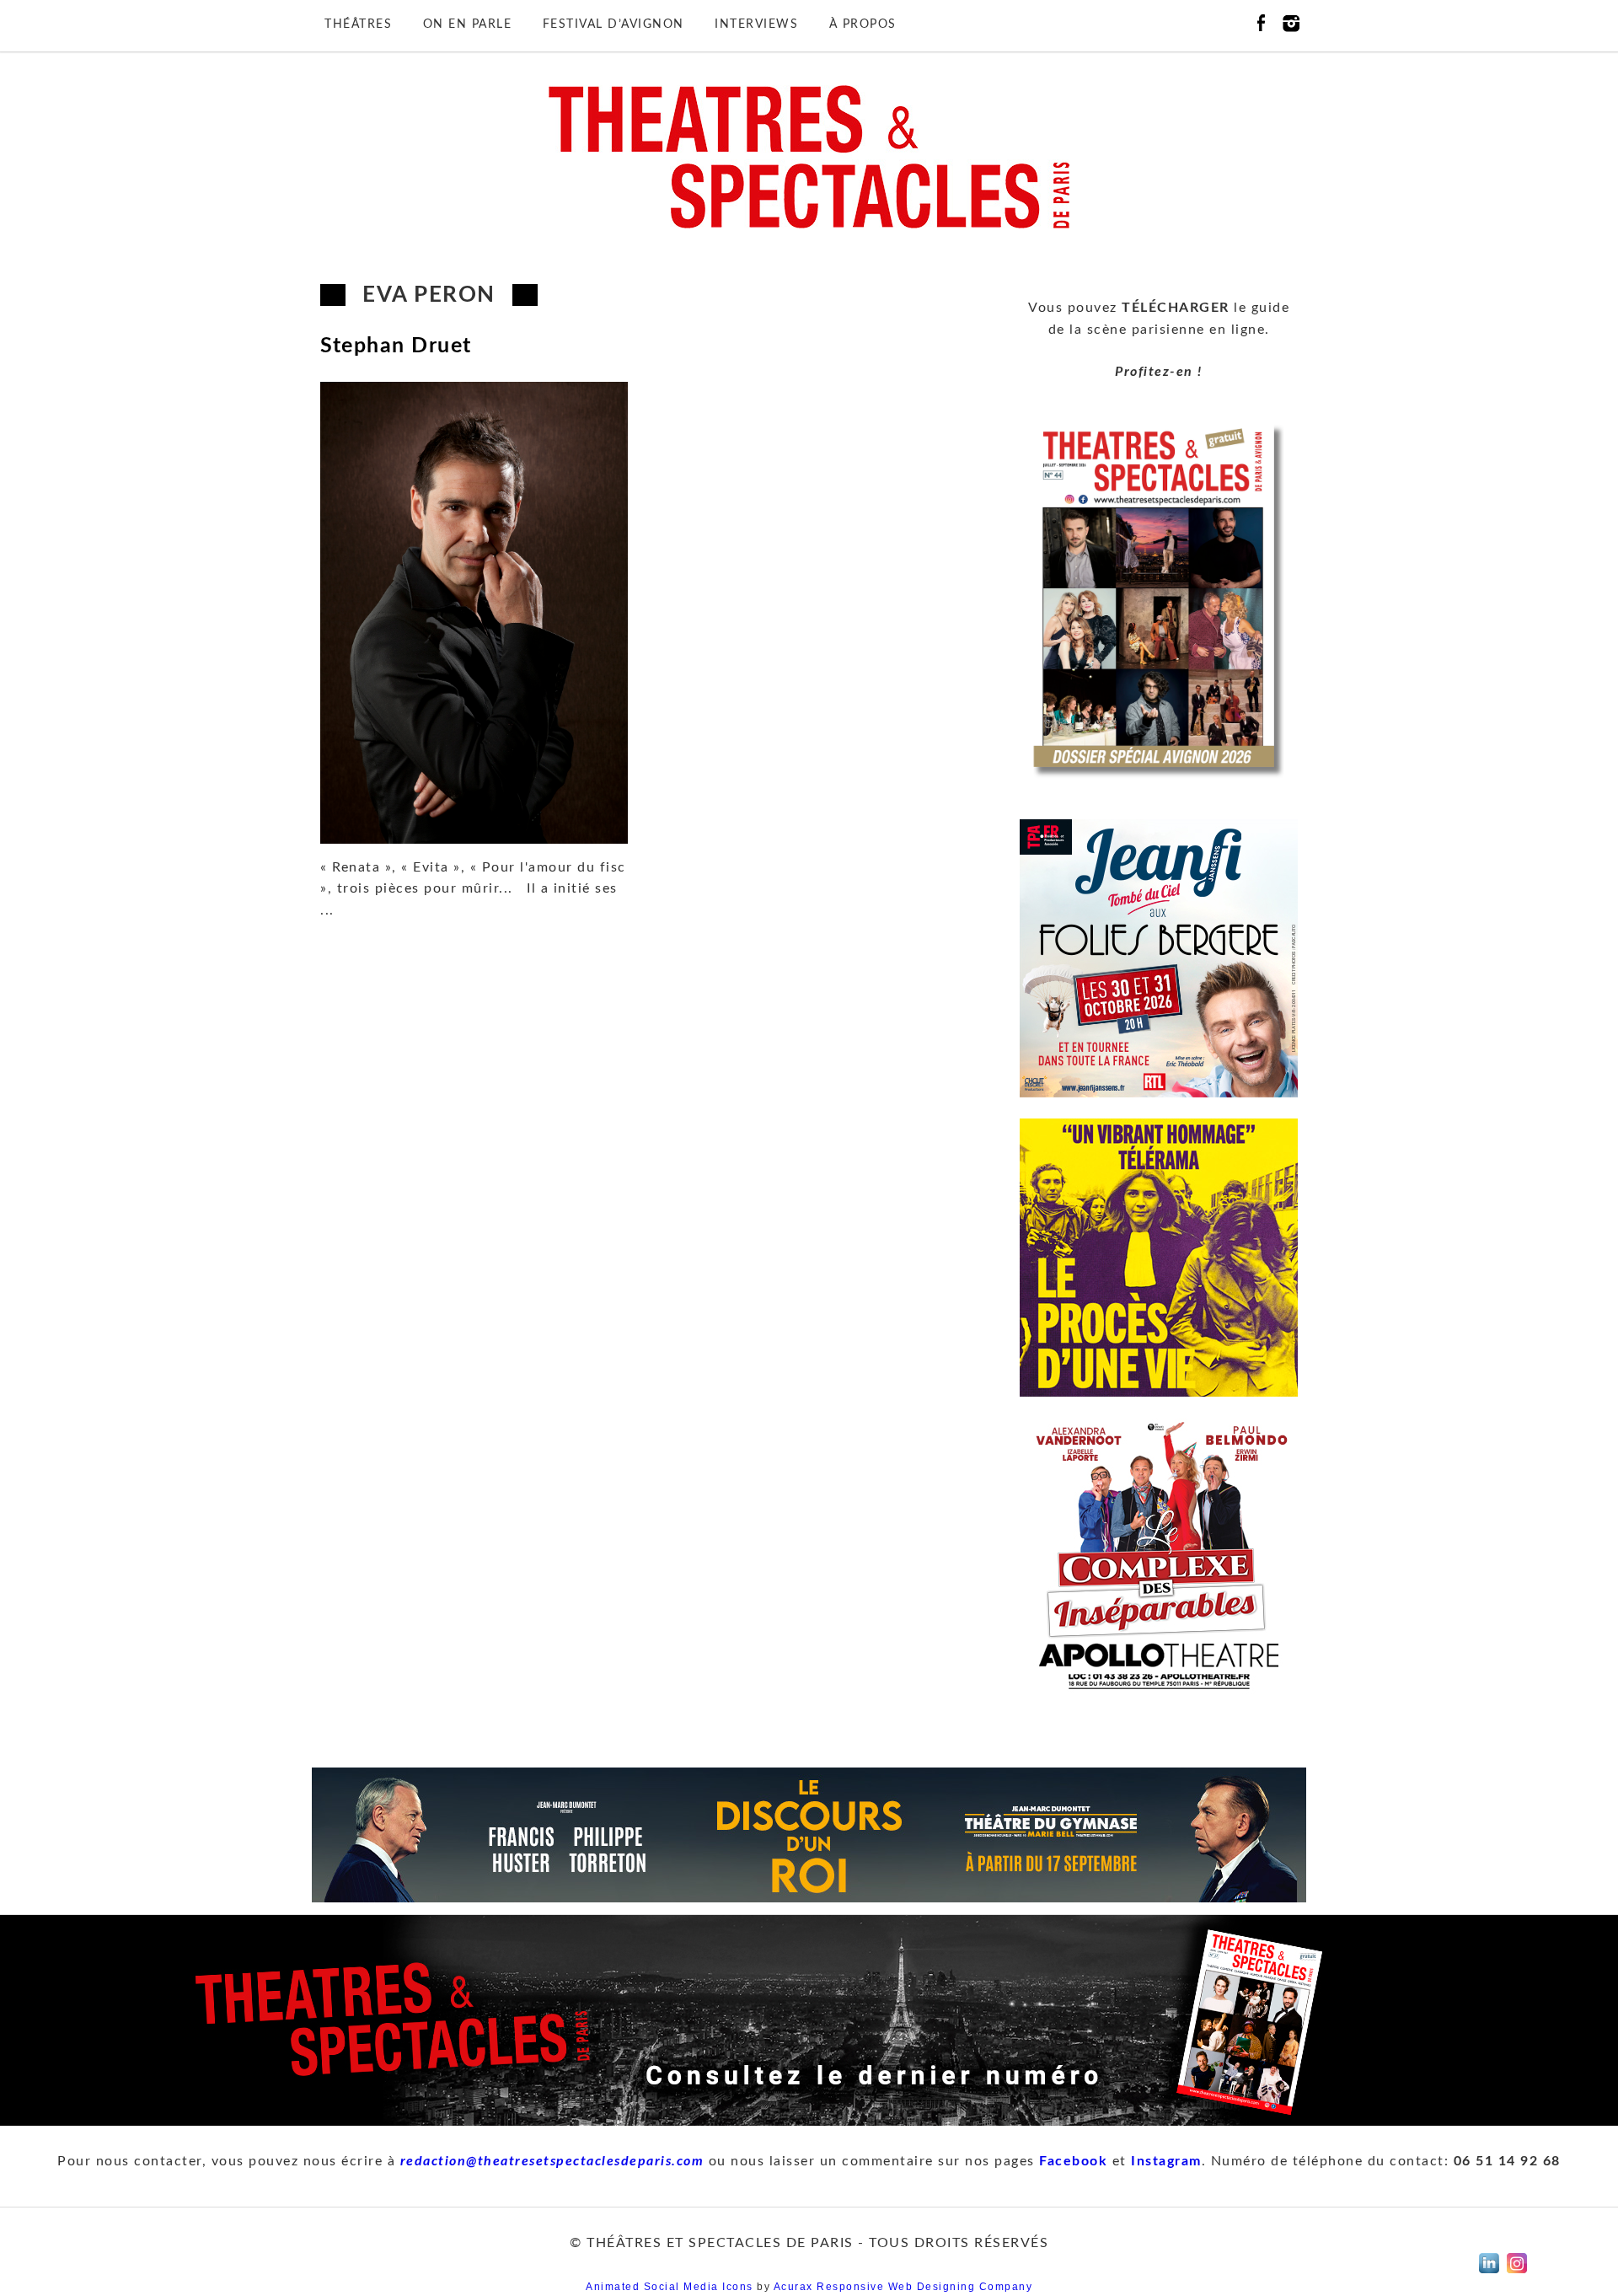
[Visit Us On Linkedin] (1489, 2273)
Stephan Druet (396, 346)
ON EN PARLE (468, 24)
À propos (863, 24)
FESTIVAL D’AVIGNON (613, 24)
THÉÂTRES (358, 24)
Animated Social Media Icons (670, 2287)
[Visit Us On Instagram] (1516, 2273)
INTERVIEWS (756, 24)
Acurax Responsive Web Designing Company (903, 2287)
